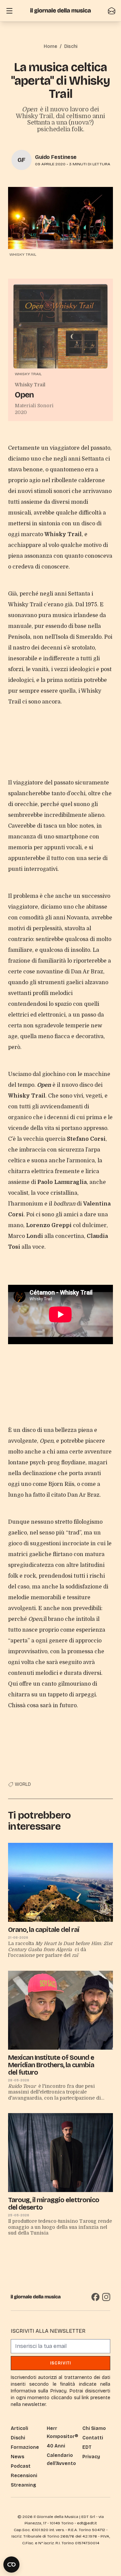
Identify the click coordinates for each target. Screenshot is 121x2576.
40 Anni (56, 2446)
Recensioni (24, 2476)
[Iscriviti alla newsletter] (112, 11)
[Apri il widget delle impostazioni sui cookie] (11, 2565)
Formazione (25, 2447)
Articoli (19, 2428)
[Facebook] (95, 2297)
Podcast (21, 2466)
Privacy (91, 2457)
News (17, 2457)
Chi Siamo (94, 2428)
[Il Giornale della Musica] (61, 11)
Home (50, 46)
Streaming (23, 2485)
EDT (87, 2447)
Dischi (71, 46)
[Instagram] (106, 2297)
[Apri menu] (9, 11)
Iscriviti (61, 2363)
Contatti (93, 2438)
